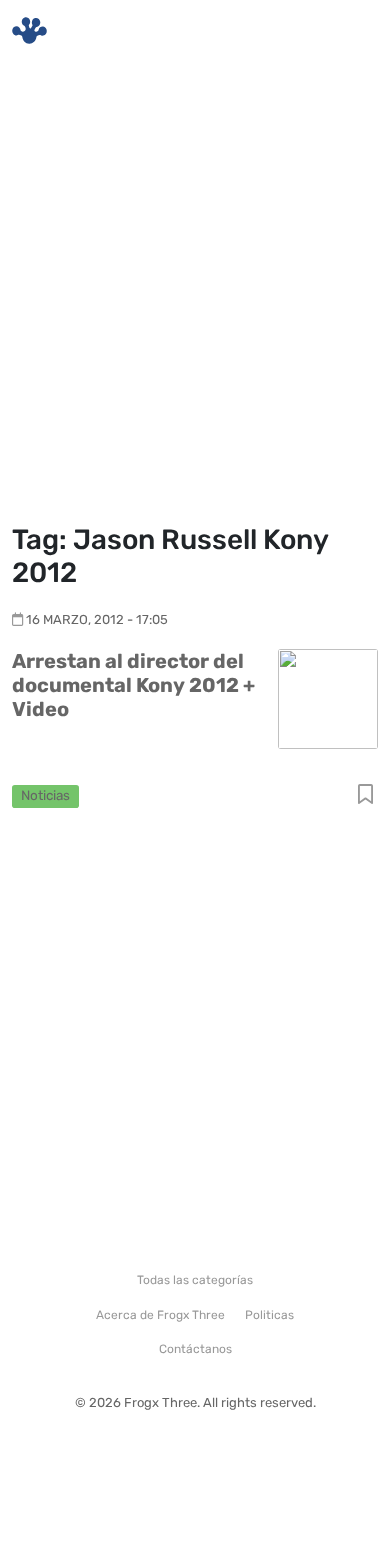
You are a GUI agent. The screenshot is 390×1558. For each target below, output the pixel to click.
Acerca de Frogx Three (160, 1315)
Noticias (45, 795)
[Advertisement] (195, 295)
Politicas (269, 1315)
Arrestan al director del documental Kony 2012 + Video (133, 685)
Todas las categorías (195, 1280)
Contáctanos (195, 1349)
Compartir (365, 795)
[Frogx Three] (29, 30)
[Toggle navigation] (351, 31)
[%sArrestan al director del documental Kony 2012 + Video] (328, 697)
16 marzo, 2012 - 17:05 (97, 619)
